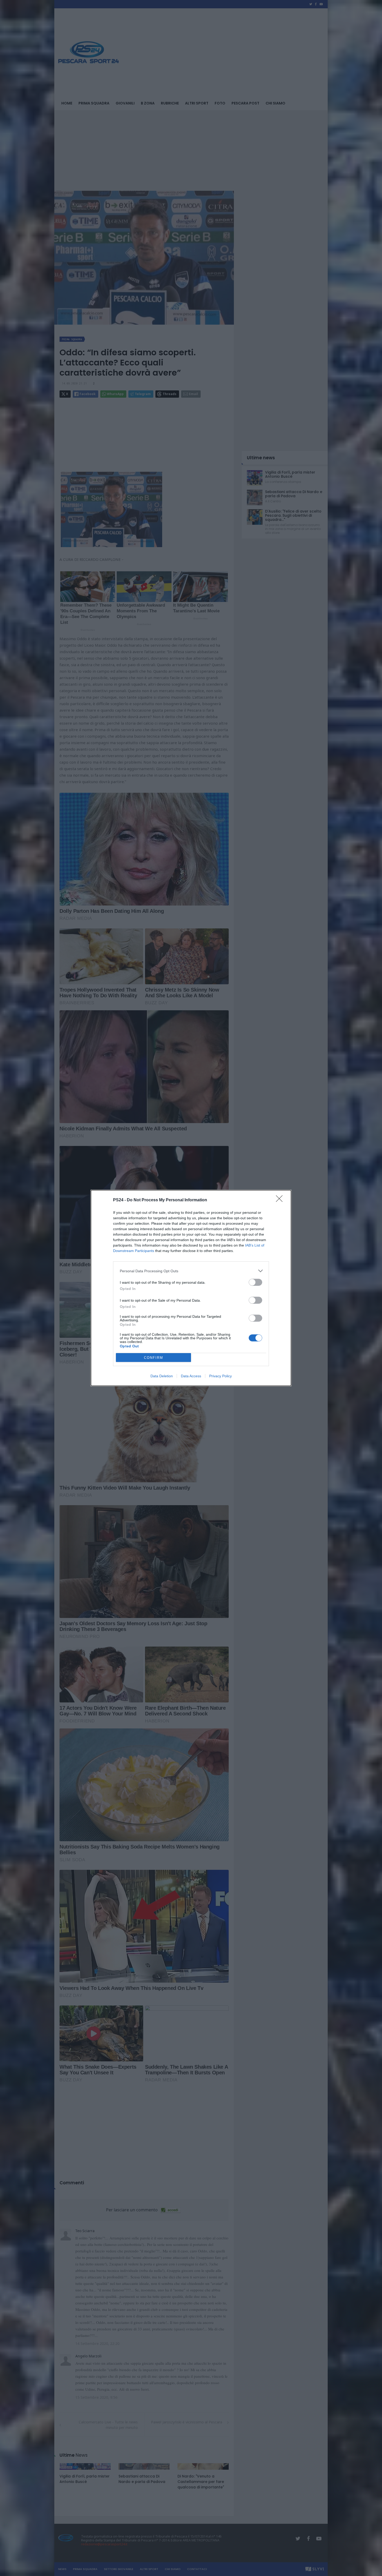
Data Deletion (162, 1376)
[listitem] (191, 1271)
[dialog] (191, 1288)
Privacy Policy (220, 1376)
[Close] (281, 1200)
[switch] (255, 1282)
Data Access (191, 1376)
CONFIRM (154, 1358)
